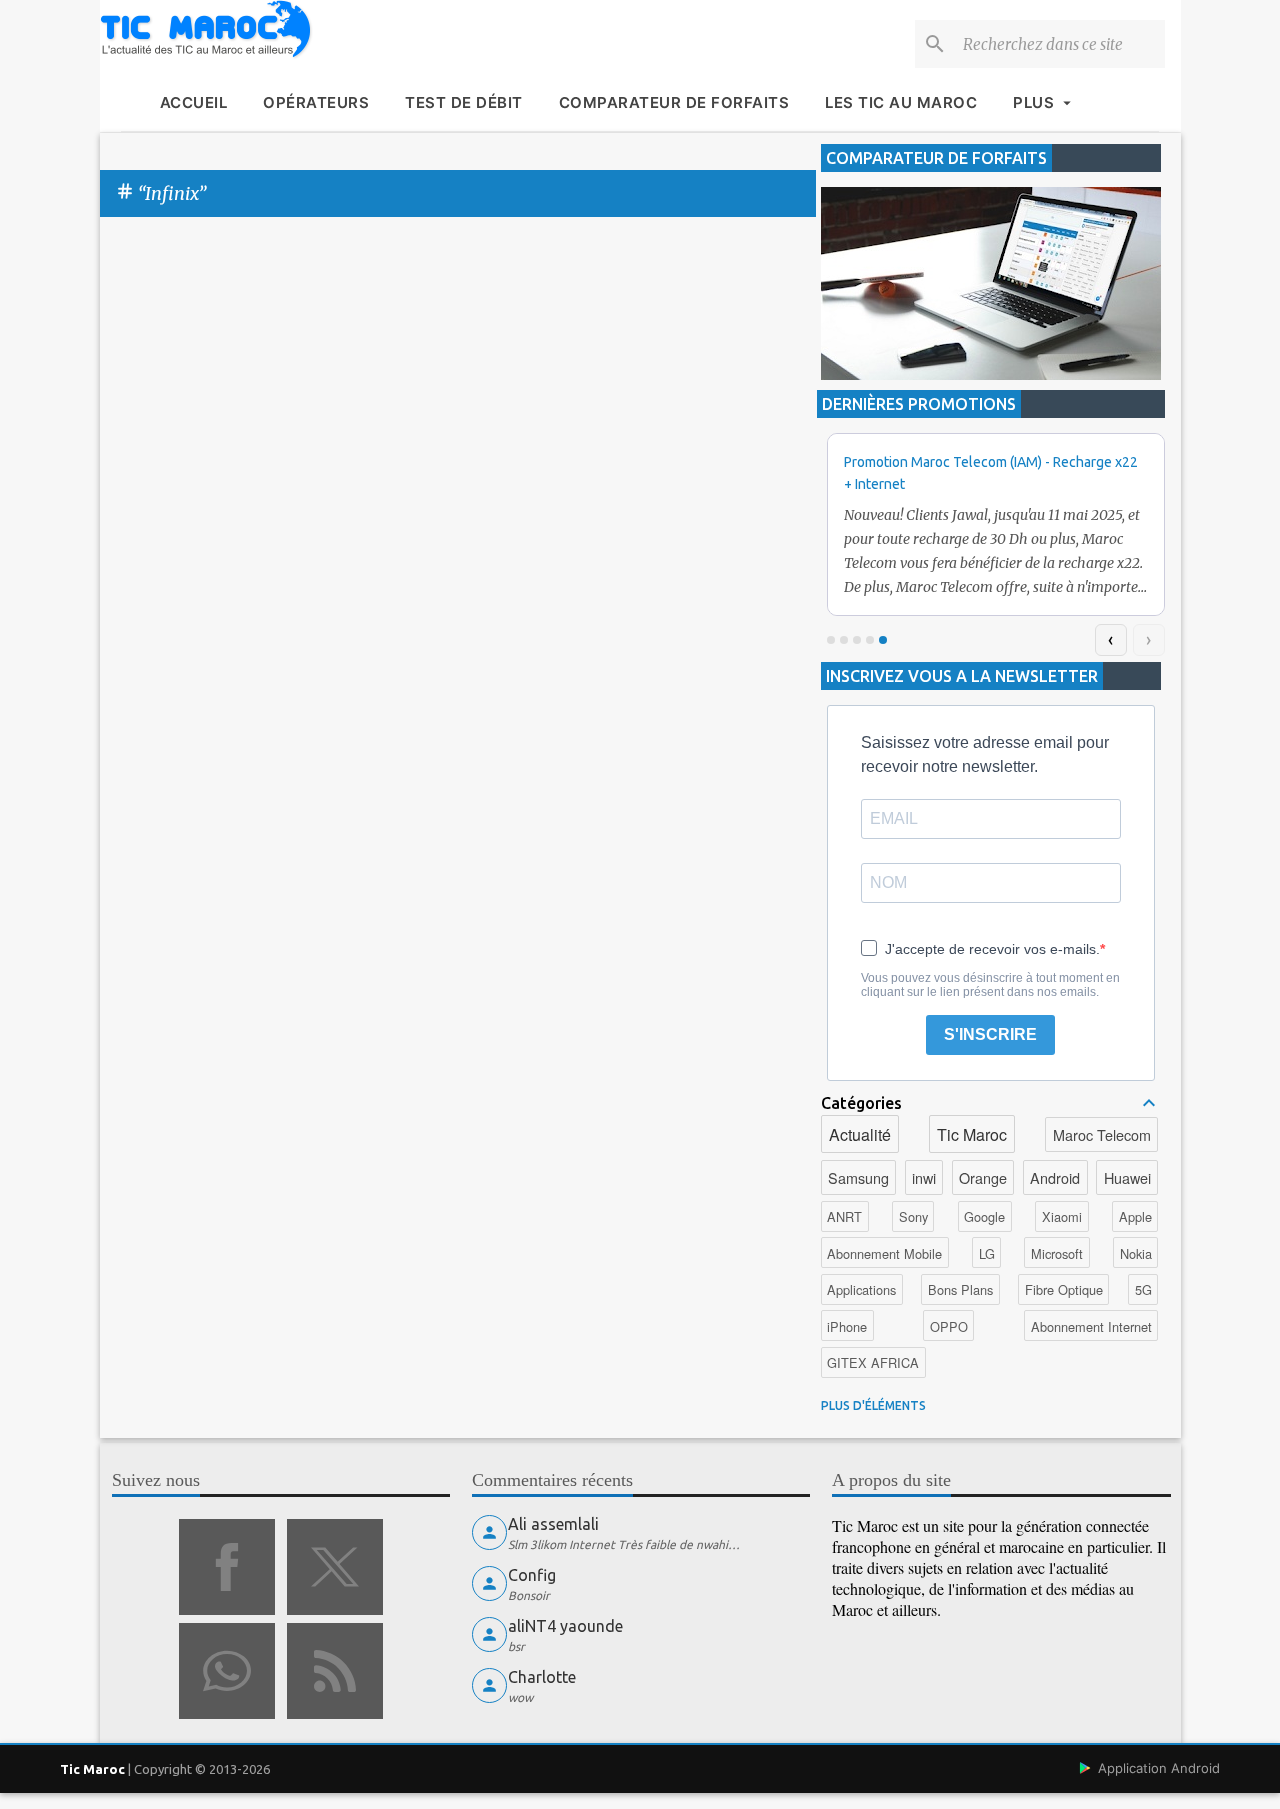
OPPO (949, 1326)
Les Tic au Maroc (901, 102)
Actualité (860, 1134)
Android (1055, 1177)
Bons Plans (960, 1289)
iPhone (847, 1326)
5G (1143, 1289)
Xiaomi (1062, 1216)
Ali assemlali (553, 1524)
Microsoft (1057, 1253)
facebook (227, 1567)
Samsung (858, 1177)
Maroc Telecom (1102, 1134)
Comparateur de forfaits (674, 102)
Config (532, 1575)
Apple (1135, 1216)
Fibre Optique (1064, 1289)
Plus (1033, 102)
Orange (983, 1177)
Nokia (1136, 1253)
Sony (913, 1216)
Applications (861, 1289)
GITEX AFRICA (873, 1362)
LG (987, 1253)
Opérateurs (316, 102)
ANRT (844, 1216)
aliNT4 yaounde (565, 1626)
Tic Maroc (972, 1134)
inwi (924, 1177)
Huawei (1127, 1177)
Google (984, 1216)
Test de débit (464, 102)
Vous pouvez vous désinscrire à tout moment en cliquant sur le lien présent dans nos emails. (990, 985)
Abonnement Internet (1091, 1326)
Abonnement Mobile (884, 1253)
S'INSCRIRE (990, 1034)
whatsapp (227, 1671)
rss (335, 1671)
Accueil (194, 102)
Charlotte (542, 1677)
